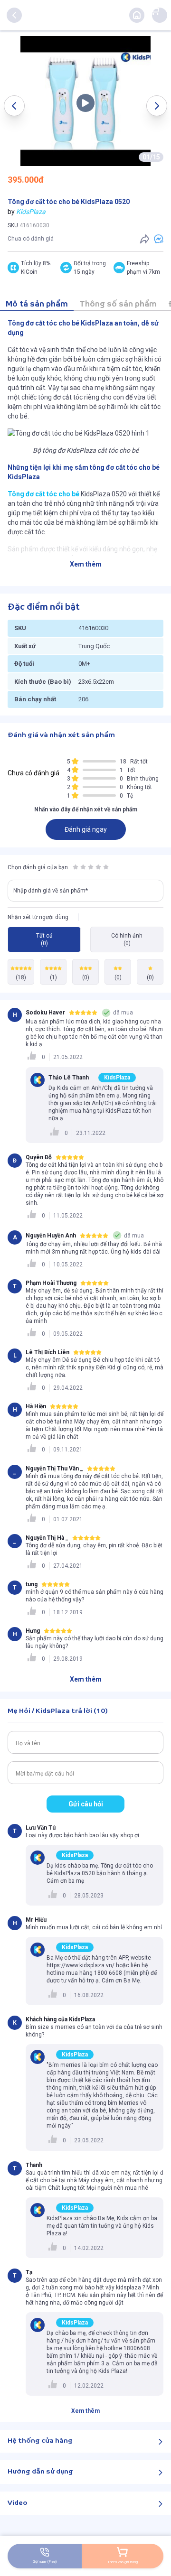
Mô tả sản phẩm (37, 304)
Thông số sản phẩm (118, 304)
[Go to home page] (137, 15)
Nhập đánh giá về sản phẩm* (51, 891)
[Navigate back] (14, 15)
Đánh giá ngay (86, 829)
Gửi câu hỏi (86, 1804)
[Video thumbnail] (85, 101)
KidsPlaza (31, 212)
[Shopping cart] (155, 10)
